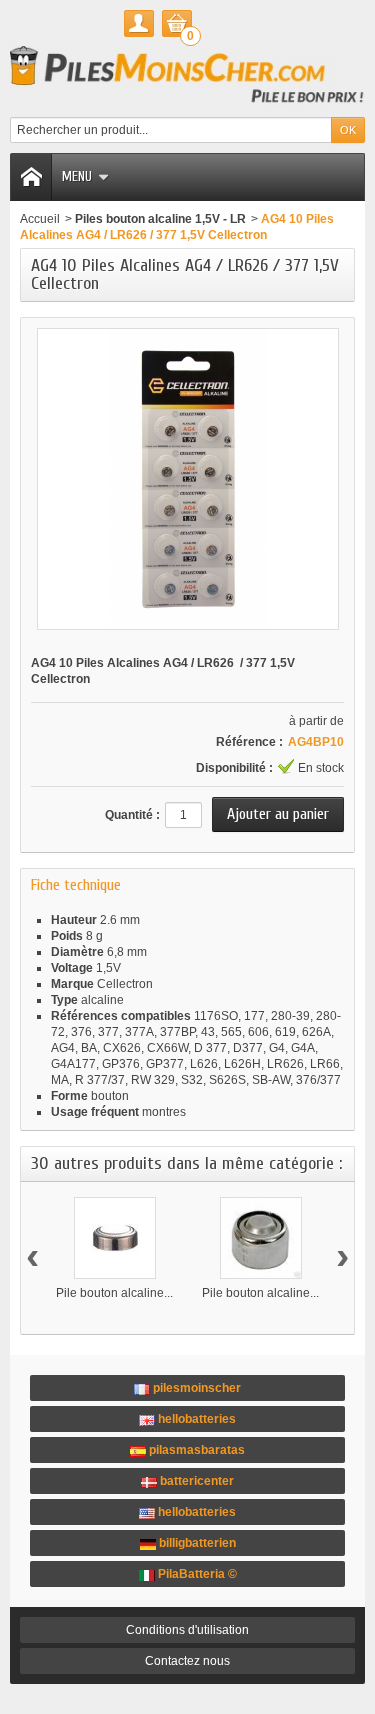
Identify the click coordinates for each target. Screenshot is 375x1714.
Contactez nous (187, 1661)
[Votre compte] (139, 23)
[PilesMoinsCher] (187, 76)
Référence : (249, 742)
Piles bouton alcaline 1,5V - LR (160, 219)
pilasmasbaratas (195, 1450)
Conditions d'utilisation (187, 1630)
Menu (77, 176)
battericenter (195, 1481)
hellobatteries (195, 1419)
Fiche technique (76, 885)
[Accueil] (31, 177)
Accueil (40, 219)
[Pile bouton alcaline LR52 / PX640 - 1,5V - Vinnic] (261, 1238)
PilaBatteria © (196, 1574)
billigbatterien (196, 1543)
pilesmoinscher (195, 1388)
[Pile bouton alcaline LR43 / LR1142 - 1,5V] (115, 1238)
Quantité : (132, 815)
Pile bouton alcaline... (114, 1293)
